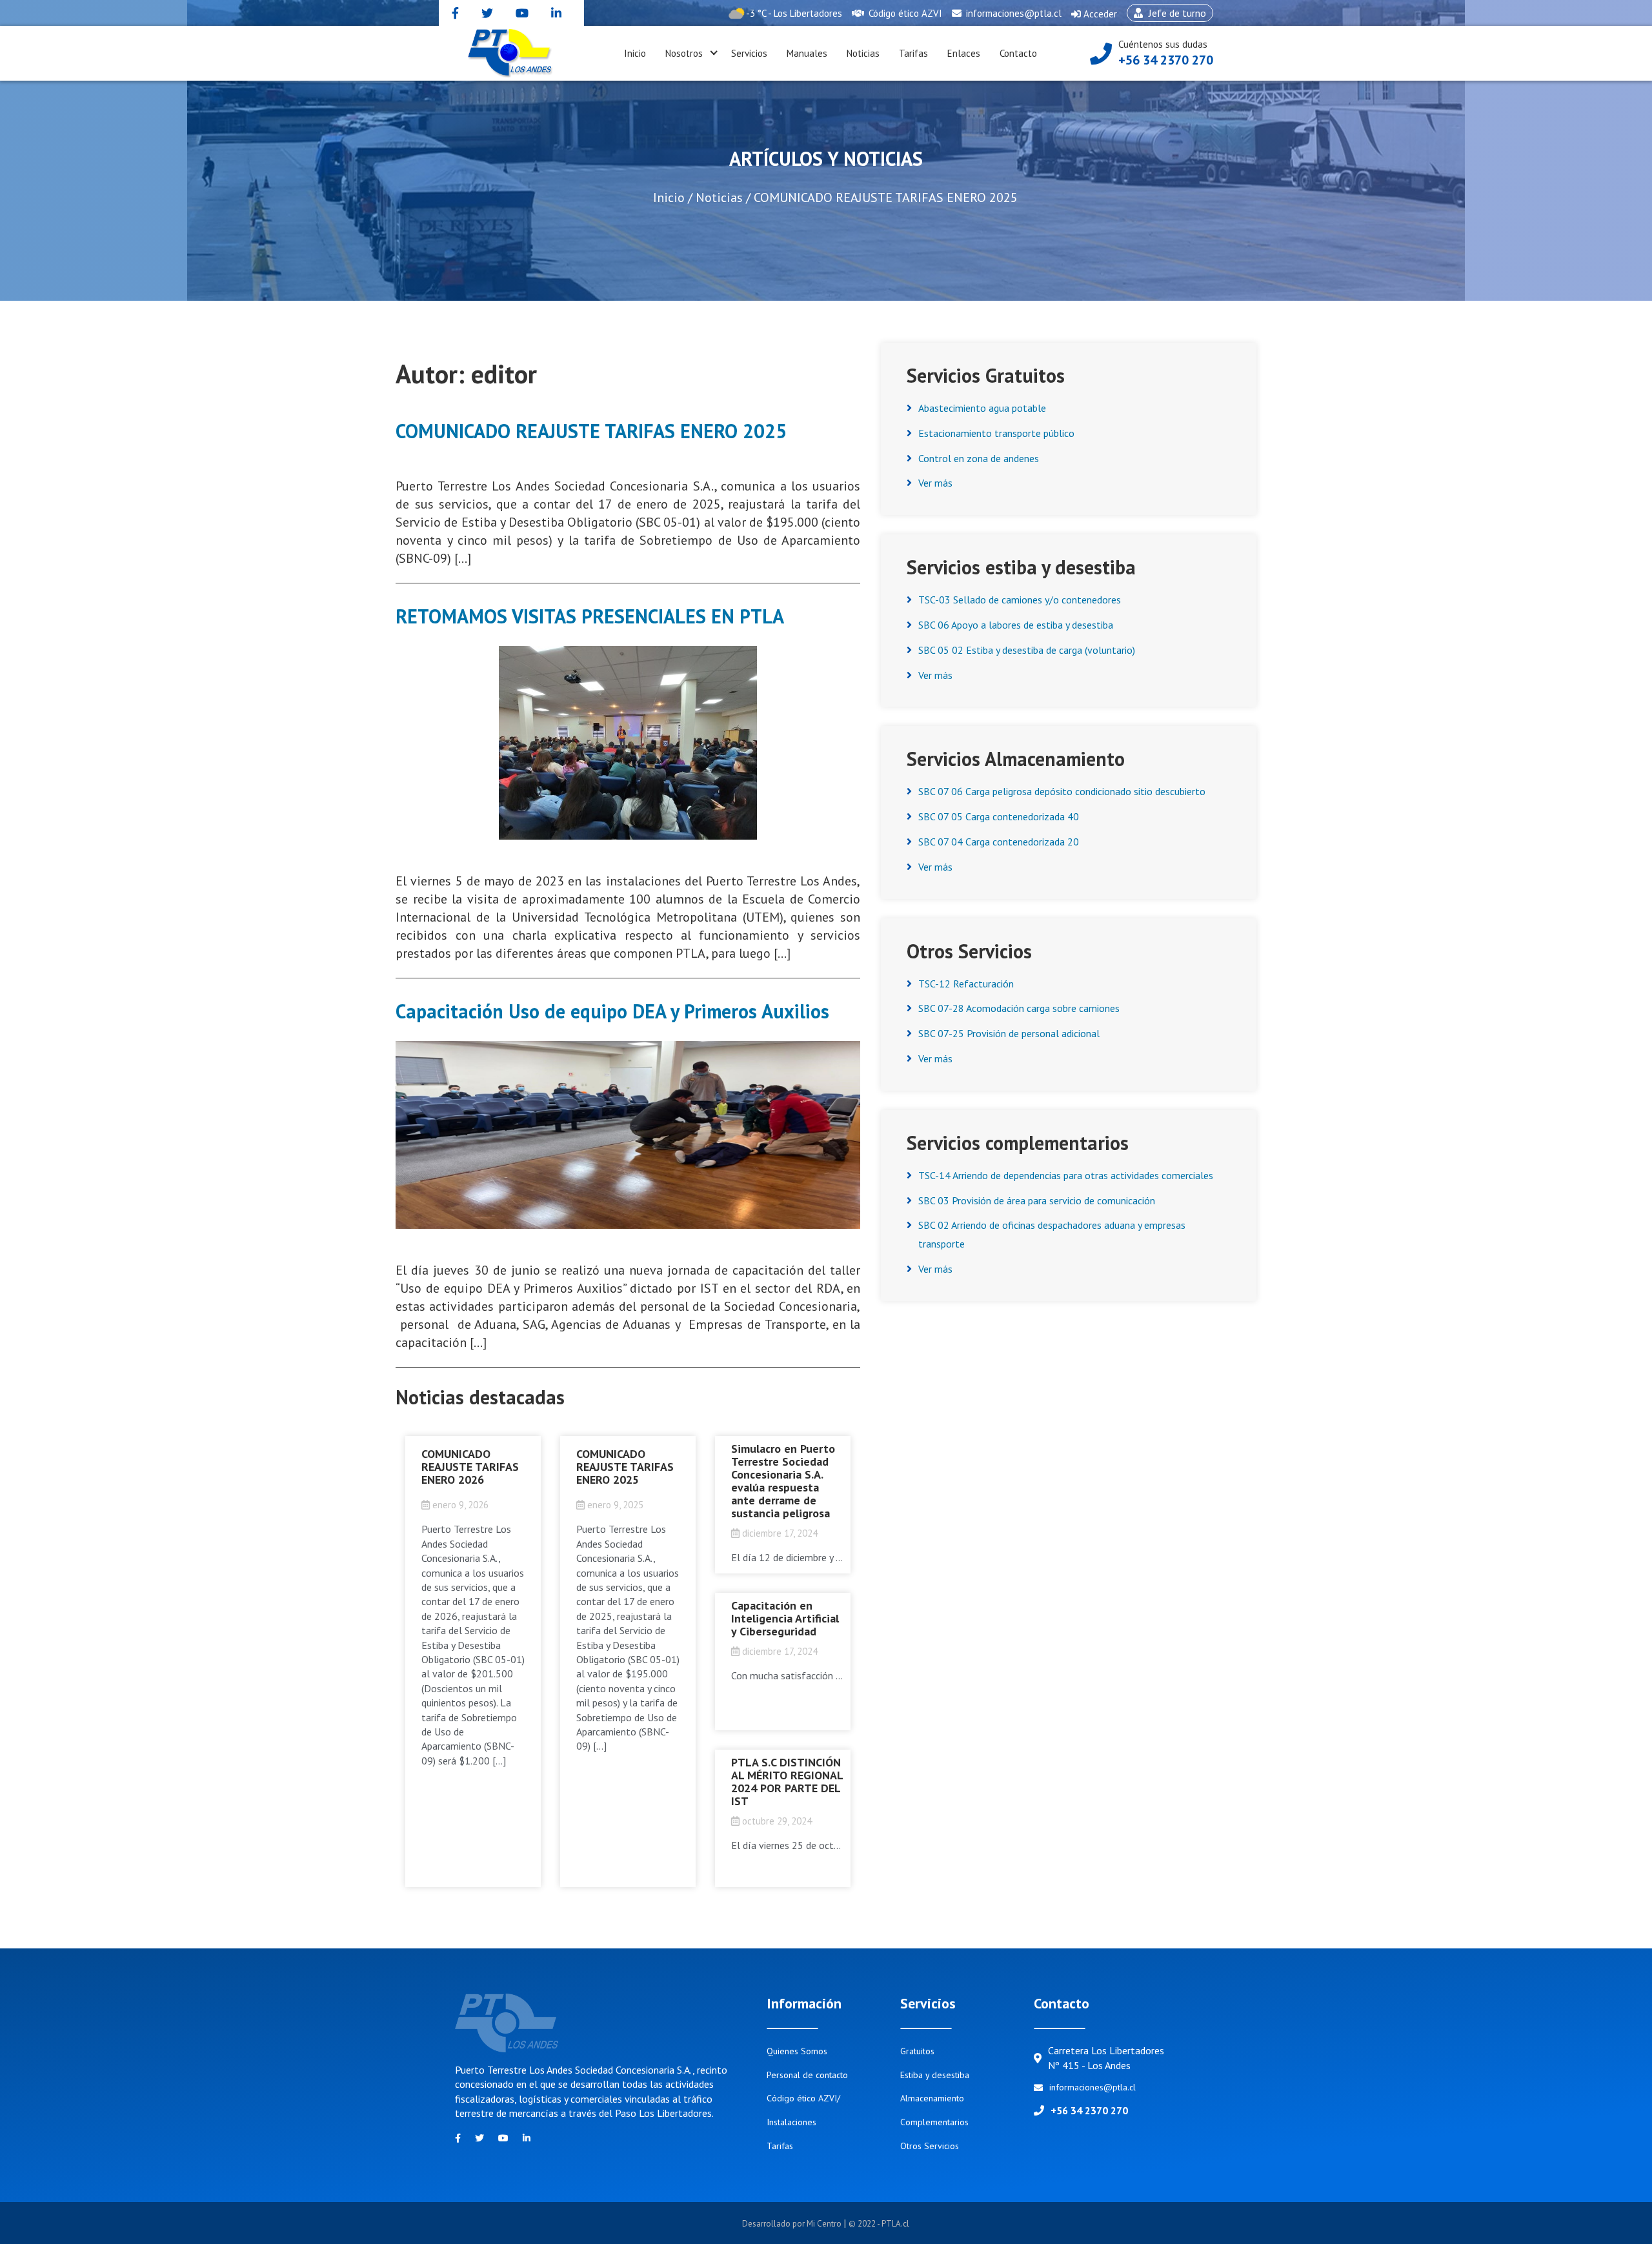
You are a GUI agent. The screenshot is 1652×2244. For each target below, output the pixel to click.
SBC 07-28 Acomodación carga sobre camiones (1019, 1008)
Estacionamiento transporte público (996, 433)
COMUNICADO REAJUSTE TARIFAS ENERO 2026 (470, 1467)
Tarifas (913, 53)
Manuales (807, 53)
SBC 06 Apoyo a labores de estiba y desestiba (1016, 625)
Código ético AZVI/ (803, 2098)
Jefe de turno (1166, 14)
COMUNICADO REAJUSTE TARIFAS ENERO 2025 (591, 431)
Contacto (1018, 53)
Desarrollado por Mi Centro (793, 2224)
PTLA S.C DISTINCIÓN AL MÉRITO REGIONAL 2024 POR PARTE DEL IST (787, 1782)
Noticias (863, 53)
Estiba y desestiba (935, 2075)
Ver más (935, 483)
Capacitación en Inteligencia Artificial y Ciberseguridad (785, 1618)
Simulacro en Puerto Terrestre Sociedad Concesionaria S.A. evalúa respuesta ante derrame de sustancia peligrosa (783, 1481)
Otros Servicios (930, 2146)
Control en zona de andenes (979, 458)
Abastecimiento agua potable (982, 408)
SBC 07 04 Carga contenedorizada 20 (999, 842)
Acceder (1094, 17)
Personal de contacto (807, 2075)
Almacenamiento (932, 2098)
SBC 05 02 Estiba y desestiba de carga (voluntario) (1027, 650)
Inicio (635, 53)
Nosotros (684, 53)
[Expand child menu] (714, 54)
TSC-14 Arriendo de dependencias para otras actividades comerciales (1066, 1175)
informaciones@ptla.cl (1012, 13)
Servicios (749, 53)
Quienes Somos (797, 2051)
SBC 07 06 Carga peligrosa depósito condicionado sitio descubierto (1062, 791)
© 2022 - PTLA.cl (879, 2224)
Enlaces (964, 53)
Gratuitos (917, 2051)
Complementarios (934, 2122)
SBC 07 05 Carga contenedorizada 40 (999, 816)
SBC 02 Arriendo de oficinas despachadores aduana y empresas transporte (1052, 1234)
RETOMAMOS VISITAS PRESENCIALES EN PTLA (590, 616)
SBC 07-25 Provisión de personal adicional (1009, 1033)
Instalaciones (791, 2122)
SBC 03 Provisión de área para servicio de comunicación (1037, 1200)
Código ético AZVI (904, 13)
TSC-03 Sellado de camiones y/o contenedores (1020, 600)
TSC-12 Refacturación (966, 984)
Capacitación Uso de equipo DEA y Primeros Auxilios (612, 1011)
